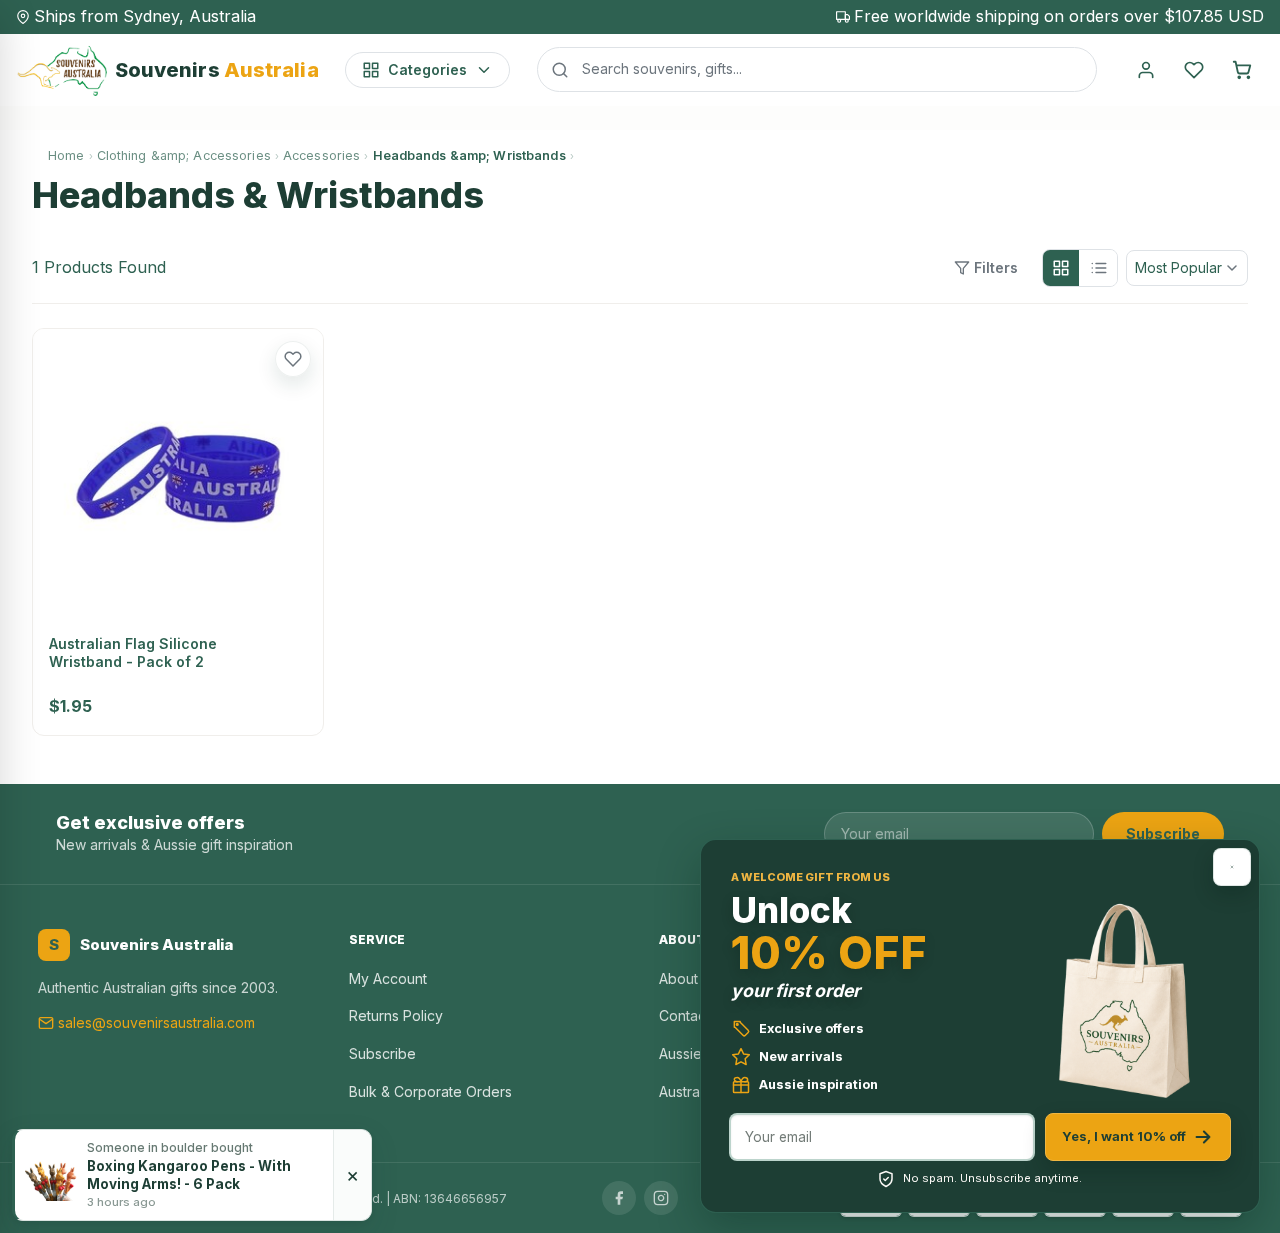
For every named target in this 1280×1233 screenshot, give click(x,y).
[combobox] (817, 69)
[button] (293, 359)
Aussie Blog (697, 1053)
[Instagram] (661, 1198)
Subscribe (1163, 833)
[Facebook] (619, 1198)
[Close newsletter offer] (1232, 867)
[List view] (1099, 268)
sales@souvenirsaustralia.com (156, 1022)
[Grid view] (1061, 268)
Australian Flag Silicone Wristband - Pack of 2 (133, 652)
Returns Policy (396, 1015)
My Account (388, 978)
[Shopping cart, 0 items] (1242, 70)
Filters (996, 267)
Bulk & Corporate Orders (430, 1091)
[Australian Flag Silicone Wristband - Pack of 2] (178, 474)
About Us (689, 978)
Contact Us (695, 1015)
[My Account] (1146, 70)
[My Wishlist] (1194, 70)
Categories (427, 69)
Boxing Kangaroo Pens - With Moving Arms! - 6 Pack (189, 1175)
